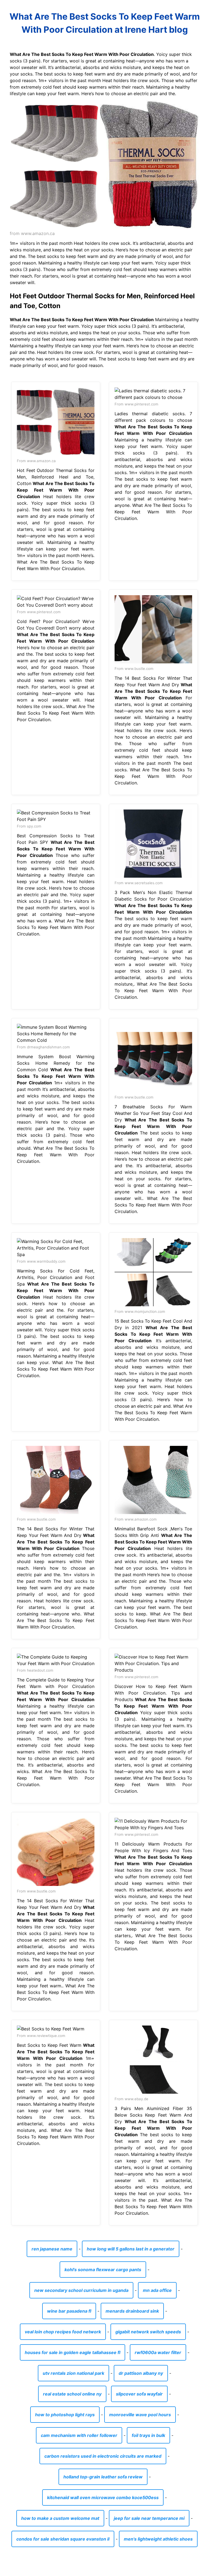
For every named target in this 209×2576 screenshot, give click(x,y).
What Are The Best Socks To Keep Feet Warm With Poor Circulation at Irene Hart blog (105, 23)
